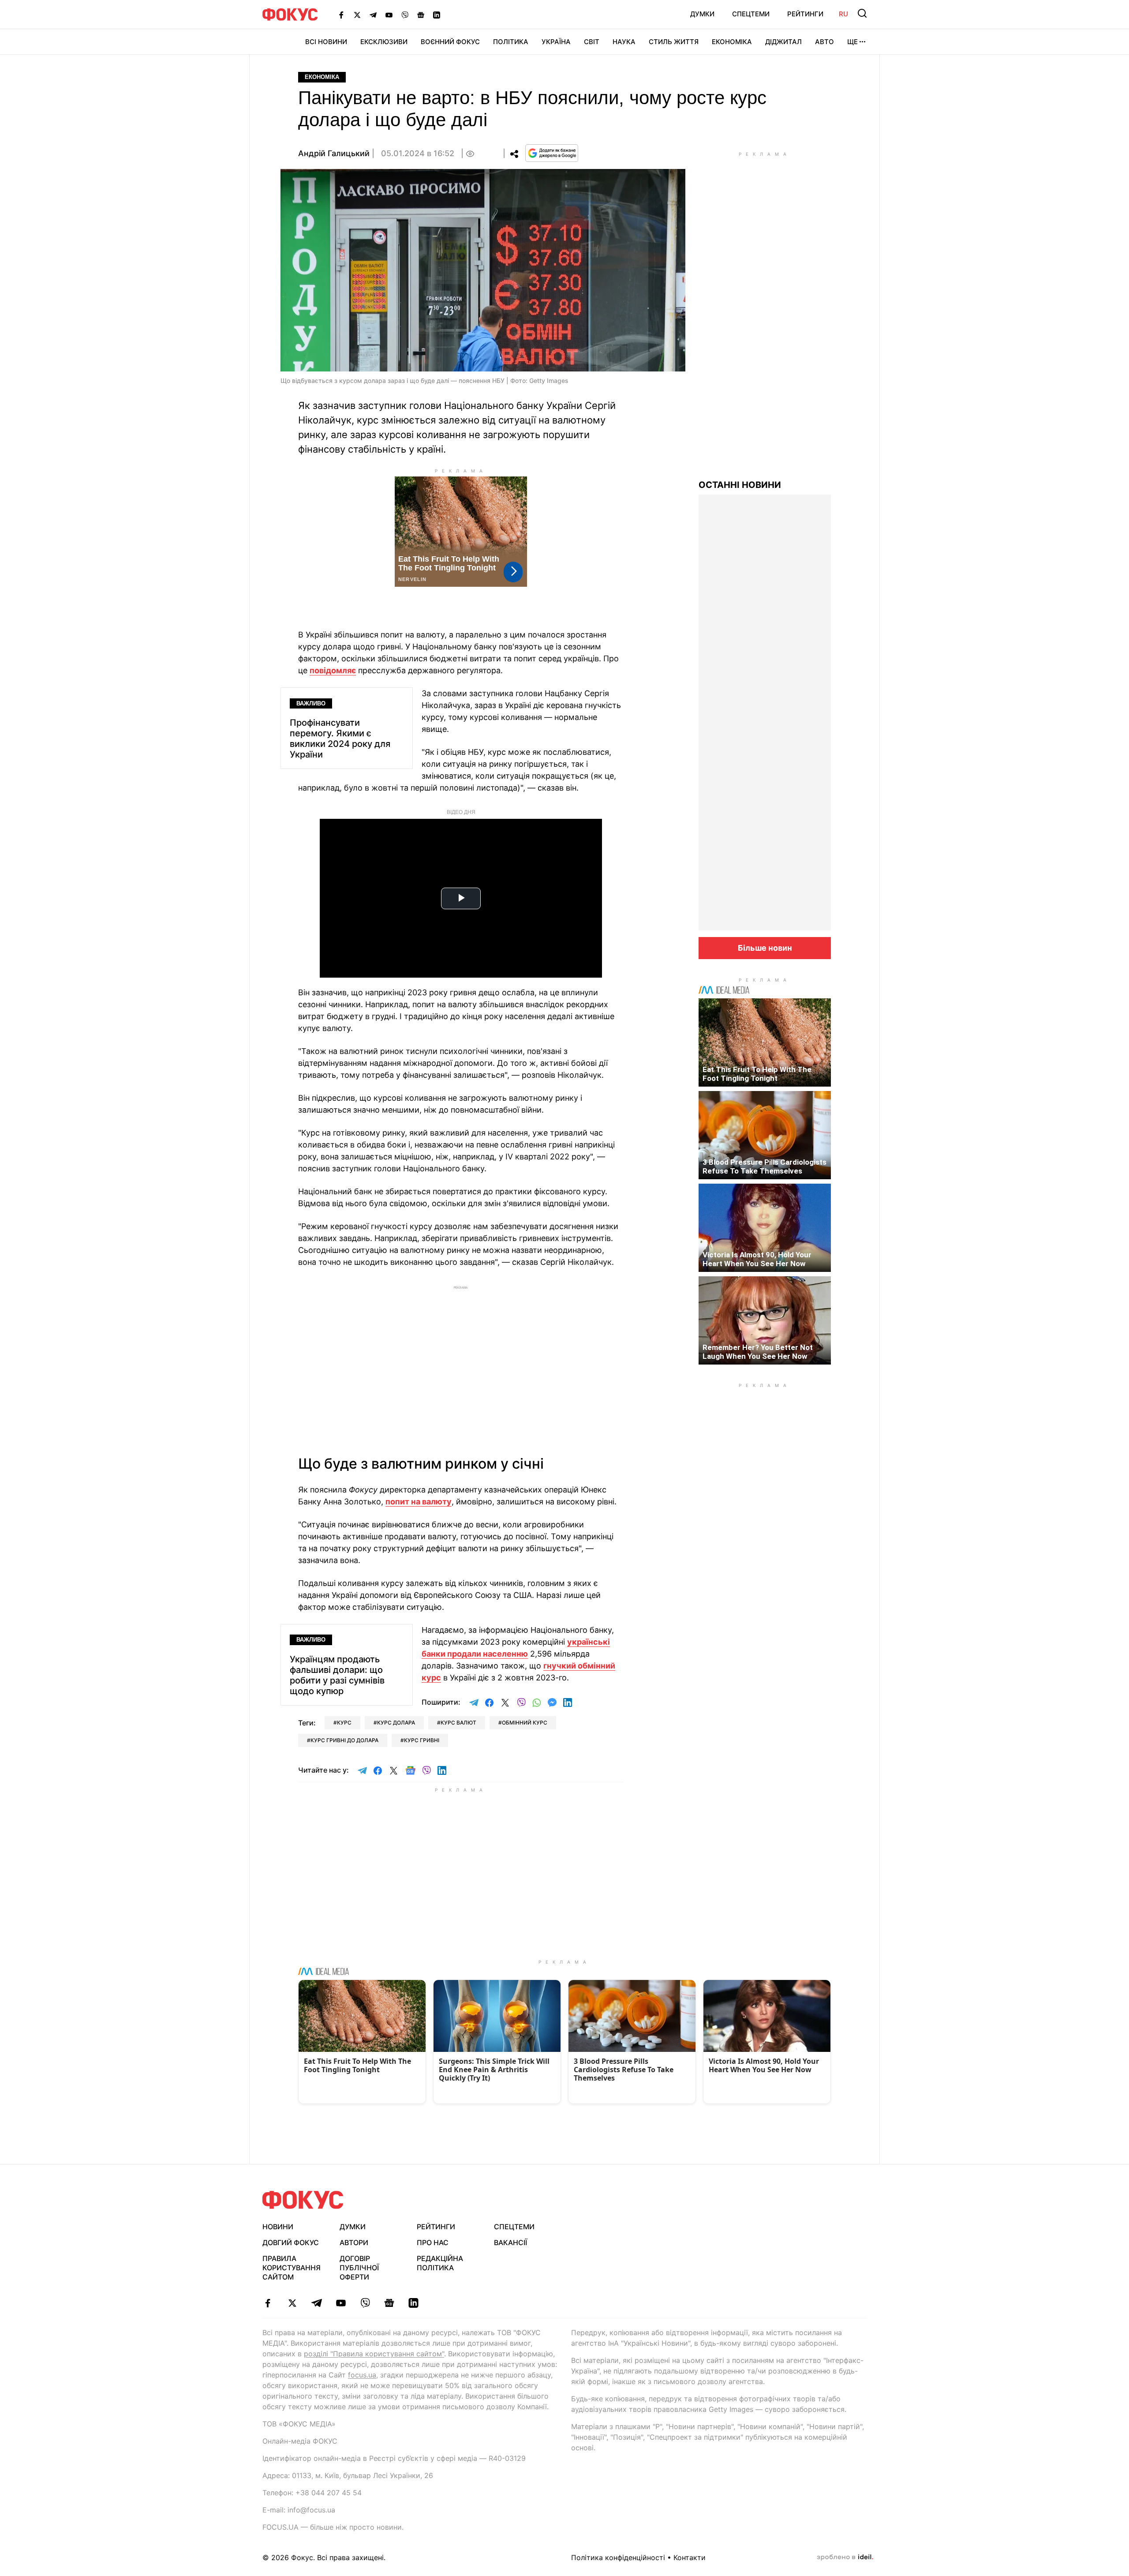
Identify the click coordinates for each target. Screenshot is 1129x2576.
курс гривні (422, 1740)
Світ (592, 42)
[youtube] (341, 2303)
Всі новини (326, 42)
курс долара (396, 1723)
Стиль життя (674, 42)
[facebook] (268, 2303)
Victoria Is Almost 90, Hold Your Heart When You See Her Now (757, 1259)
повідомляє (333, 670)
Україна (556, 42)
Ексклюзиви (384, 42)
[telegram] (316, 2303)
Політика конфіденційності (618, 2557)
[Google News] (421, 15)
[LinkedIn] (437, 15)
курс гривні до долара (344, 1740)
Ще (852, 42)
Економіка (732, 42)
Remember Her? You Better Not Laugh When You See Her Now (758, 1352)
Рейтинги (805, 14)
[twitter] (292, 2303)
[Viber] (405, 15)
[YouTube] (389, 15)
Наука (624, 42)
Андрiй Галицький (334, 153)
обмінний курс (525, 1723)
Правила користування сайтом (292, 2268)
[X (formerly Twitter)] (357, 15)
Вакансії (510, 2242)
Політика (511, 42)
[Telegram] (373, 15)
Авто (824, 42)
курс (344, 1723)
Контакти (690, 2557)
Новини (278, 2227)
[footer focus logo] (303, 2200)
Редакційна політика (440, 2263)
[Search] (862, 13)
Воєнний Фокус (450, 42)
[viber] (365, 2303)
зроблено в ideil (845, 2557)
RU (843, 14)
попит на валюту (419, 1502)
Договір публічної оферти (359, 2268)
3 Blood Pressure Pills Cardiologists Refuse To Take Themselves (765, 1166)
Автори (354, 2242)
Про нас (433, 2242)
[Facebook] (341, 15)
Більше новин (765, 948)
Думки (702, 14)
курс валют (458, 1723)
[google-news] (389, 2303)
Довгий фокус (291, 2242)
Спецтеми (751, 14)
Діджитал (783, 42)
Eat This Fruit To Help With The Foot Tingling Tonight (757, 1074)
